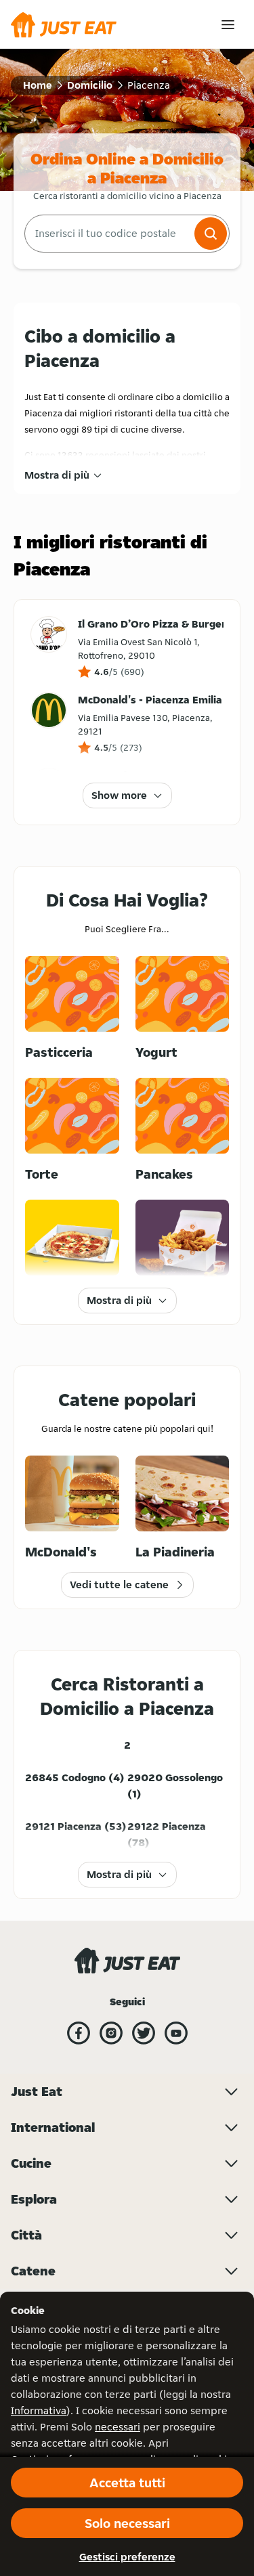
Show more (119, 795)
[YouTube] (176, 2033)
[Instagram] (111, 2033)
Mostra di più (57, 475)
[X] (144, 2033)
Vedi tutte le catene (119, 1585)
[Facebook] (79, 2033)
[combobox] (108, 234)
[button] (211, 234)
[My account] (228, 25)
